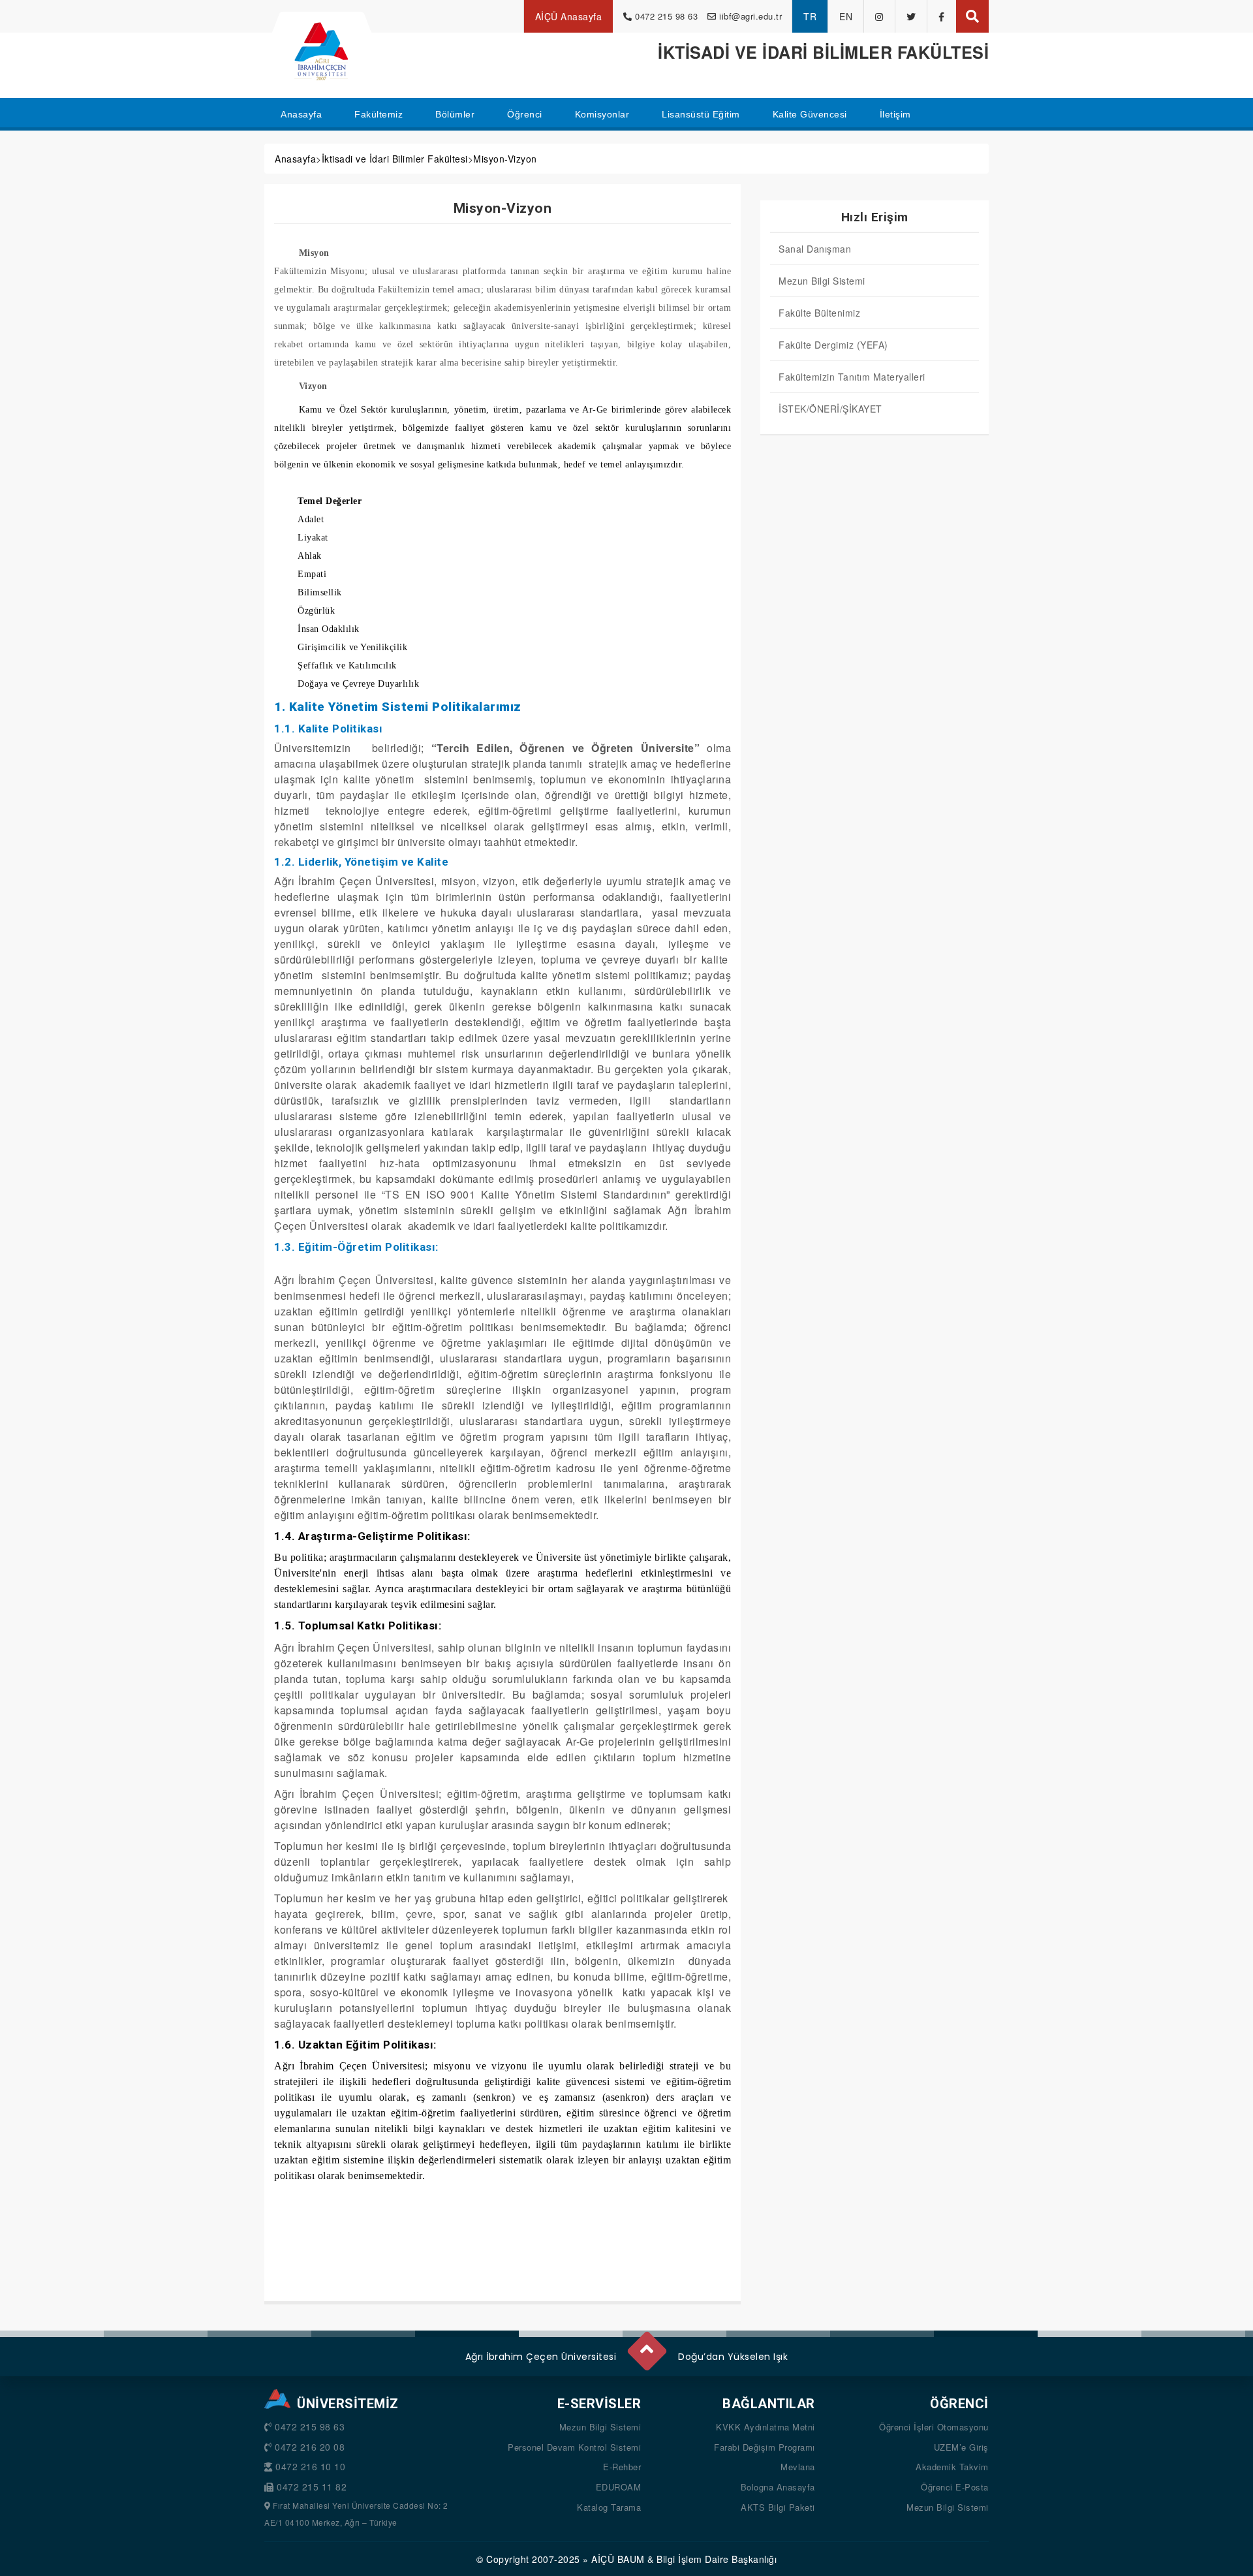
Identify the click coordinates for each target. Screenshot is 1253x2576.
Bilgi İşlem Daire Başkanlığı (717, 2559)
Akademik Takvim (952, 2467)
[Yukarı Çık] (646, 2346)
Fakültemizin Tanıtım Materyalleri (852, 377)
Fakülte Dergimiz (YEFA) (833, 345)
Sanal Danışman (815, 249)
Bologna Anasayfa (778, 2487)
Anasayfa (295, 159)
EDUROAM (619, 2487)
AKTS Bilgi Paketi (778, 2507)
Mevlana (798, 2467)
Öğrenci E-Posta (955, 2487)
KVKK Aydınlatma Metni (766, 2427)
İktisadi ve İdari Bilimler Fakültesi (395, 159)
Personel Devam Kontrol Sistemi (574, 2447)
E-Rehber (622, 2467)
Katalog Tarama (609, 2507)
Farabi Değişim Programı (765, 2447)
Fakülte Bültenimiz (819, 313)
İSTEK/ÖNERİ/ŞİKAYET (830, 409)
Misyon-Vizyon (505, 159)
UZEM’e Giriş (961, 2447)
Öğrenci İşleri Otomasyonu (934, 2427)
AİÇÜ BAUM (618, 2559)
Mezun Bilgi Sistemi (822, 281)
